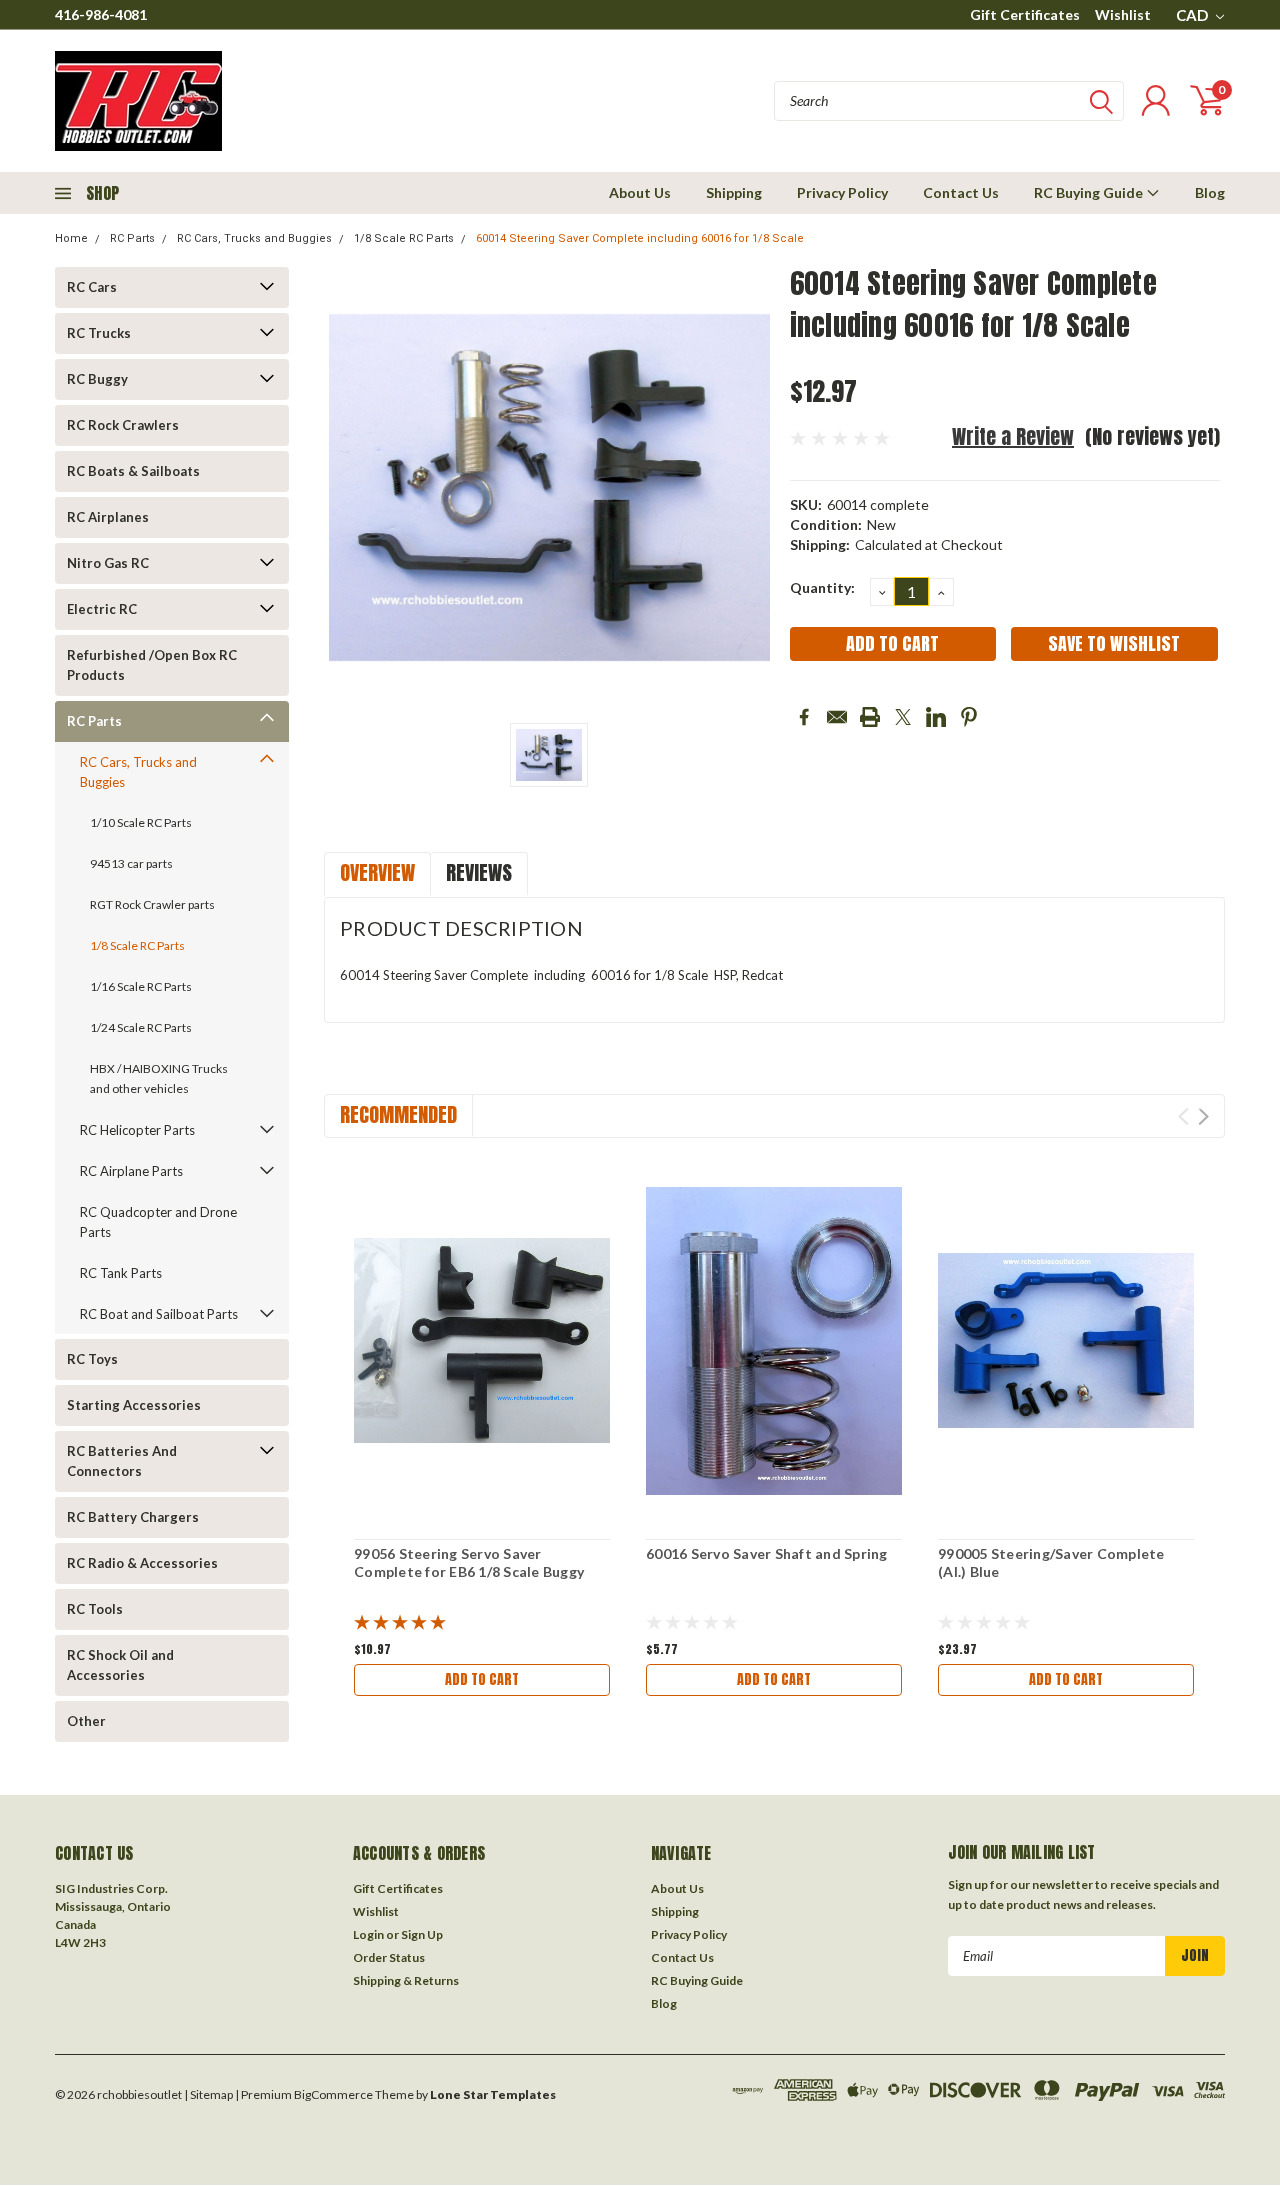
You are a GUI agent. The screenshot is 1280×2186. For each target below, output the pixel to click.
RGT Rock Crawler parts (152, 904)
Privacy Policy (842, 192)
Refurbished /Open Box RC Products (152, 665)
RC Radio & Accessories (142, 1563)
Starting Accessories (134, 1405)
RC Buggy (97, 379)
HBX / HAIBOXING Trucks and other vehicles (159, 1078)
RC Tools (95, 1609)
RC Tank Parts (121, 1273)
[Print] (870, 717)
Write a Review (1013, 436)
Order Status (389, 1957)
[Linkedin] (936, 717)
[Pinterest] (969, 717)
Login (368, 1934)
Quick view (482, 1341)
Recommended (398, 1114)
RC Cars (92, 287)
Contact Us (961, 192)
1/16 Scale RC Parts (141, 986)
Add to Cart (482, 1679)
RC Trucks (99, 333)
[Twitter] (903, 717)
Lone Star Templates (493, 2094)
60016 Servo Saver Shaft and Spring (767, 1553)
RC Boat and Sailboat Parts (159, 1314)
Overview (377, 872)
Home (71, 238)
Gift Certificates (1025, 14)
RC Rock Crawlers (123, 425)
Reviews (479, 872)
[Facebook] (804, 717)
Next (1203, 1116)
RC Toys (92, 1359)
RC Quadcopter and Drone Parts (158, 1222)
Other (86, 1721)
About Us (640, 192)
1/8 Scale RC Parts (404, 238)
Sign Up (422, 1934)
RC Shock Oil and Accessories (120, 1665)
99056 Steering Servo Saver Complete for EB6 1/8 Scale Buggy (469, 1562)
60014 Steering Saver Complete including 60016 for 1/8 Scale (640, 238)
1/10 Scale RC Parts (141, 822)
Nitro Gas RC (108, 563)
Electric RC (102, 609)
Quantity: (822, 587)
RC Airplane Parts (131, 1171)
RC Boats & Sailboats (133, 471)
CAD (1193, 15)
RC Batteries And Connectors (122, 1461)
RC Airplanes (108, 517)
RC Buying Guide (1090, 192)
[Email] (837, 717)
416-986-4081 (101, 14)
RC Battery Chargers (133, 1517)
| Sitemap (208, 2094)
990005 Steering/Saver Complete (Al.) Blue (1051, 1562)
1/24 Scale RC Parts (141, 1027)
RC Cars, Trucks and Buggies (254, 238)
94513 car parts (131, 863)
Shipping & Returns (406, 1980)
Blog (1210, 192)
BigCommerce (333, 2094)
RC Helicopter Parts (137, 1130)
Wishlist (1123, 14)
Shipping (734, 192)
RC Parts (132, 238)
